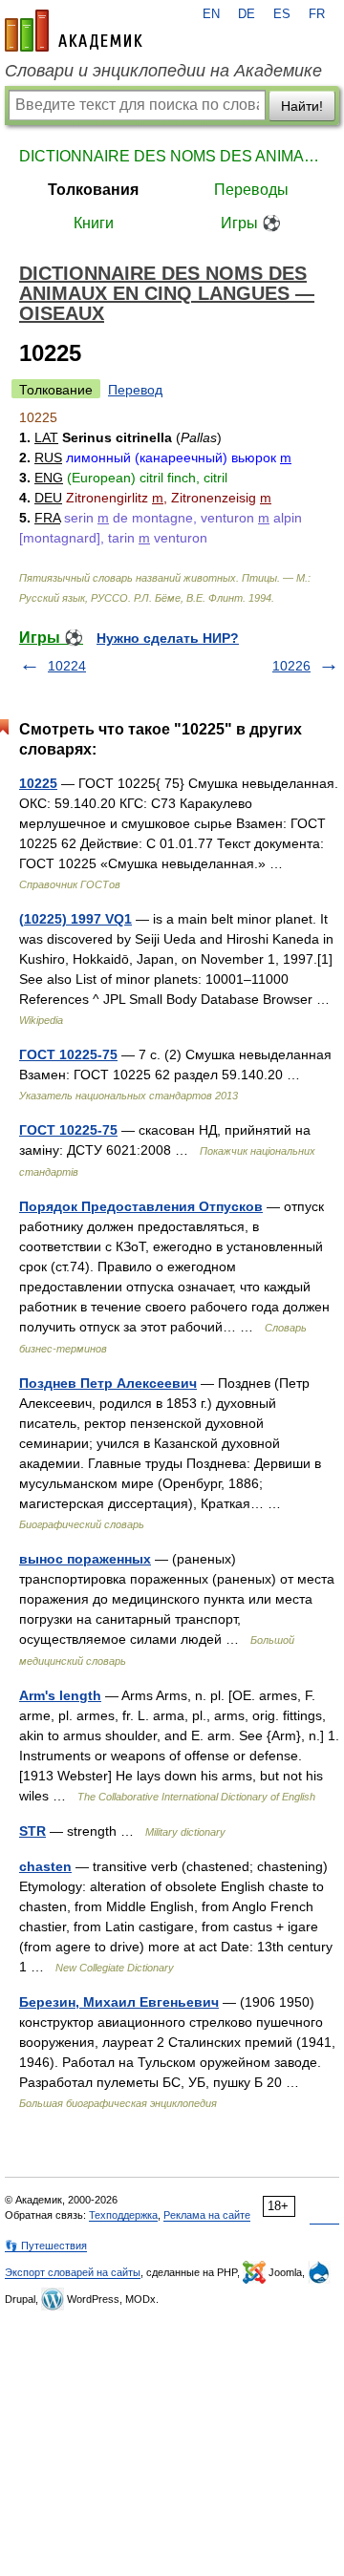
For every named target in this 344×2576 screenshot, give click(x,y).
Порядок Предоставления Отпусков (141, 1206)
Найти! (302, 106)
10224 (67, 666)
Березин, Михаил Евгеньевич (119, 2002)
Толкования (93, 190)
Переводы (251, 190)
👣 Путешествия (46, 2246)
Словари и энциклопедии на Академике (163, 71)
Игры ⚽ (251, 223)
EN (211, 14)
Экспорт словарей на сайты (73, 2272)
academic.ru (74, 31)
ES (282, 14)
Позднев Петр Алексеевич (108, 1383)
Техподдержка (123, 2215)
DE (247, 14)
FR (317, 14)
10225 (38, 783)
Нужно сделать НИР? (168, 638)
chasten (45, 1866)
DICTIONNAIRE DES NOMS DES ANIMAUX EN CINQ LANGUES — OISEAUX (172, 156)
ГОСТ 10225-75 (68, 1054)
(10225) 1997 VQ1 (75, 919)
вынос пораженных (85, 1559)
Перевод (135, 390)
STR (32, 1831)
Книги (94, 223)
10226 (291, 666)
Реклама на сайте (207, 2215)
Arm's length (60, 1695)
